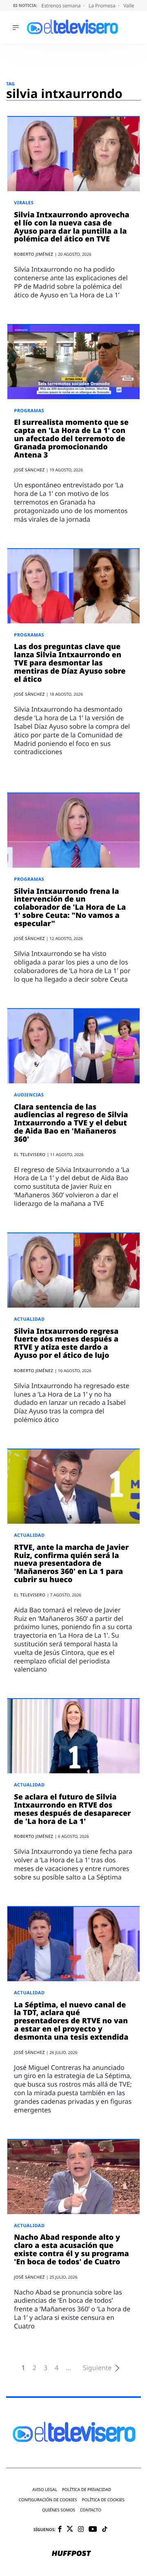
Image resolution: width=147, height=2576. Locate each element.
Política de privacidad (87, 2490)
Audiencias (29, 1095)
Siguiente (97, 2368)
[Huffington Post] (71, 2554)
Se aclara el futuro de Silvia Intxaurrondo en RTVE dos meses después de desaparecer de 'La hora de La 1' (72, 1809)
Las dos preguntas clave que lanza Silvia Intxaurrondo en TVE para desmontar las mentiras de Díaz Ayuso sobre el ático (70, 663)
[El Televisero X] (70, 2530)
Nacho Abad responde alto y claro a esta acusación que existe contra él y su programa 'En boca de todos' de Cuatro (71, 2249)
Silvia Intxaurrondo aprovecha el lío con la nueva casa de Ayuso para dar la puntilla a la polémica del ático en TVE (72, 227)
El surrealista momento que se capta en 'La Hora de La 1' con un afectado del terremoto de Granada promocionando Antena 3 (71, 439)
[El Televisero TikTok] (105, 2530)
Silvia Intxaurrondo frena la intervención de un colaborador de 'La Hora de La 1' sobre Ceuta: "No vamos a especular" (70, 907)
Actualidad (29, 1319)
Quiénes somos (59, 2510)
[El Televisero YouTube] (93, 2530)
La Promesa (103, 6)
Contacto (91, 2510)
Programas (29, 411)
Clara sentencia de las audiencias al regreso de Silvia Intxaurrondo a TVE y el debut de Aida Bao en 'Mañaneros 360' (71, 1123)
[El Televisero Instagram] (81, 2530)
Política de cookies (104, 2500)
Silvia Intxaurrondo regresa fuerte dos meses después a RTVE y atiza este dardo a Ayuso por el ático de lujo (66, 1343)
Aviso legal (45, 2490)
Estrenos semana (62, 6)
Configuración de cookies (48, 2500)
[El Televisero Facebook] (60, 2530)
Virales (24, 203)
